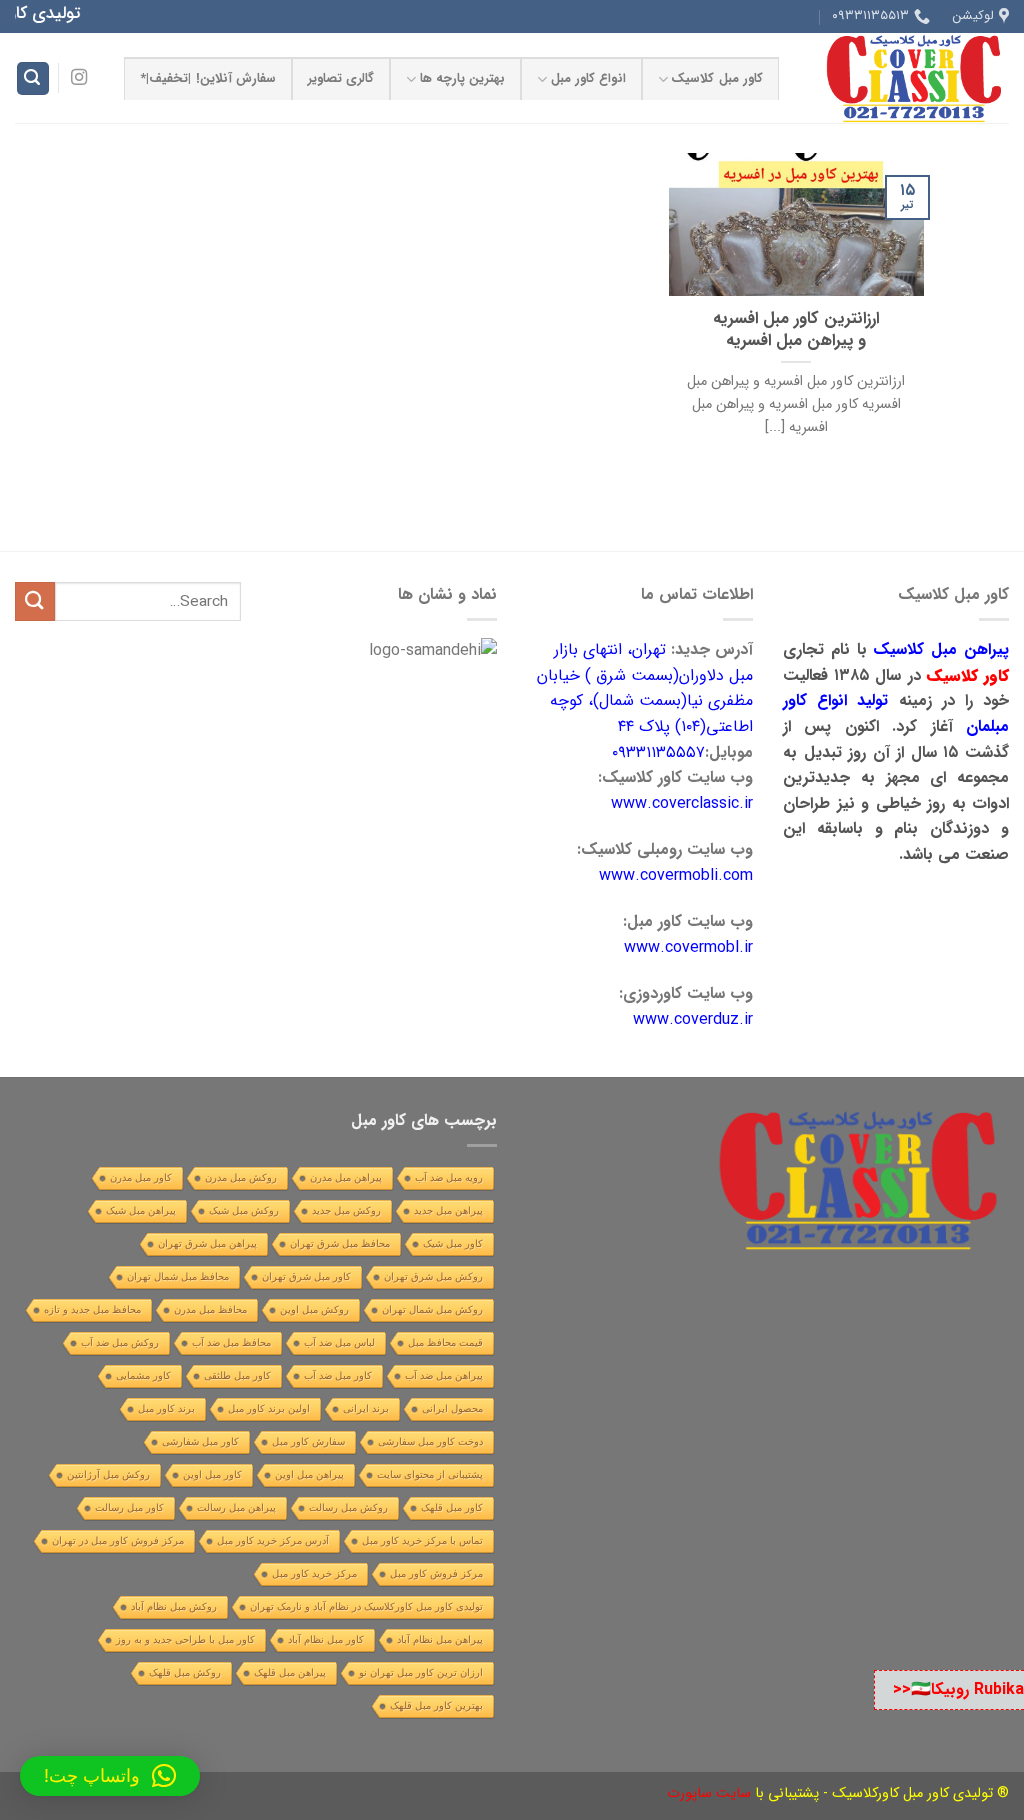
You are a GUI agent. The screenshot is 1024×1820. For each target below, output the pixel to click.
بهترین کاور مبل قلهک (436, 1705)
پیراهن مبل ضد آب (444, 1375)
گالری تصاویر (341, 79)
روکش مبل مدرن (241, 1177)
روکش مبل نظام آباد (174, 1606)
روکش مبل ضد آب (120, 1342)
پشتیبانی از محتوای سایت (430, 1474)
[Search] (33, 78)
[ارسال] (35, 601)
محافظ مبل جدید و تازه (92, 1309)
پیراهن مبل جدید (448, 1210)
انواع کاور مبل (589, 79)
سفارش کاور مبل (308, 1441)
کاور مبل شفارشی (200, 1441)
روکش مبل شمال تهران (432, 1309)
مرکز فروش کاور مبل (436, 1573)
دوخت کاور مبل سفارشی (430, 1441)
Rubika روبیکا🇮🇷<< (958, 1689)
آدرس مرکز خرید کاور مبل (273, 1540)
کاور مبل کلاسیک (717, 79)
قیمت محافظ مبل (445, 1342)
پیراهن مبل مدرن (346, 1177)
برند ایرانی (366, 1408)
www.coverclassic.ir (682, 803)
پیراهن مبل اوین (309, 1474)
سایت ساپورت (709, 1793)
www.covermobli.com (676, 875)
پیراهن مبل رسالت (236, 1507)
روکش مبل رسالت (348, 1507)
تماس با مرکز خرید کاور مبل (422, 1540)
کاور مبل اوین (212, 1474)
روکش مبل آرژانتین (108, 1474)
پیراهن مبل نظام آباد (440, 1639)
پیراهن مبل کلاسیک (941, 649)
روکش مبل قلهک (185, 1672)
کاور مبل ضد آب (338, 1375)
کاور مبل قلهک (452, 1507)
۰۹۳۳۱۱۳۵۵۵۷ (658, 752)
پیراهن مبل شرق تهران (207, 1243)
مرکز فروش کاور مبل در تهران (118, 1540)
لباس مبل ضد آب (339, 1342)
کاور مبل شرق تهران (306, 1276)
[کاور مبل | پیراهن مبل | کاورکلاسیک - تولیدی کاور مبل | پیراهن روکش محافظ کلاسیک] (909, 78)
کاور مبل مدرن (141, 1177)
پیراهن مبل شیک (141, 1210)
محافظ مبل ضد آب (231, 1342)
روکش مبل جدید (346, 1210)
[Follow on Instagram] (79, 78)
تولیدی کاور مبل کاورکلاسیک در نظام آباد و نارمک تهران (366, 1606)
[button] (110, 1776)
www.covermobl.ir (688, 947)
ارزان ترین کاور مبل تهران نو (421, 1672)
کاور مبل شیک (453, 1243)
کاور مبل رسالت (129, 1507)
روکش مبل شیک (244, 1210)
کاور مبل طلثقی (237, 1375)
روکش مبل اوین (314, 1309)
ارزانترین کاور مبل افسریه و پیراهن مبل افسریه (796, 330)
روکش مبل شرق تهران (433, 1276)
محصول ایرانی (452, 1408)
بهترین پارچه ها (463, 79)
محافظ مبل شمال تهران (178, 1276)
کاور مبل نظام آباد (326, 1639)
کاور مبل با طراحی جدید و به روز (185, 1639)
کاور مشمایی (143, 1375)
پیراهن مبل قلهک (290, 1672)
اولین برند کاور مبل (269, 1408)
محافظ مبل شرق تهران (340, 1243)
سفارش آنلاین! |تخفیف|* (208, 79)
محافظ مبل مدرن (210, 1309)
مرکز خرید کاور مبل (314, 1573)
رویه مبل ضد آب (449, 1177)
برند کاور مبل (166, 1408)
